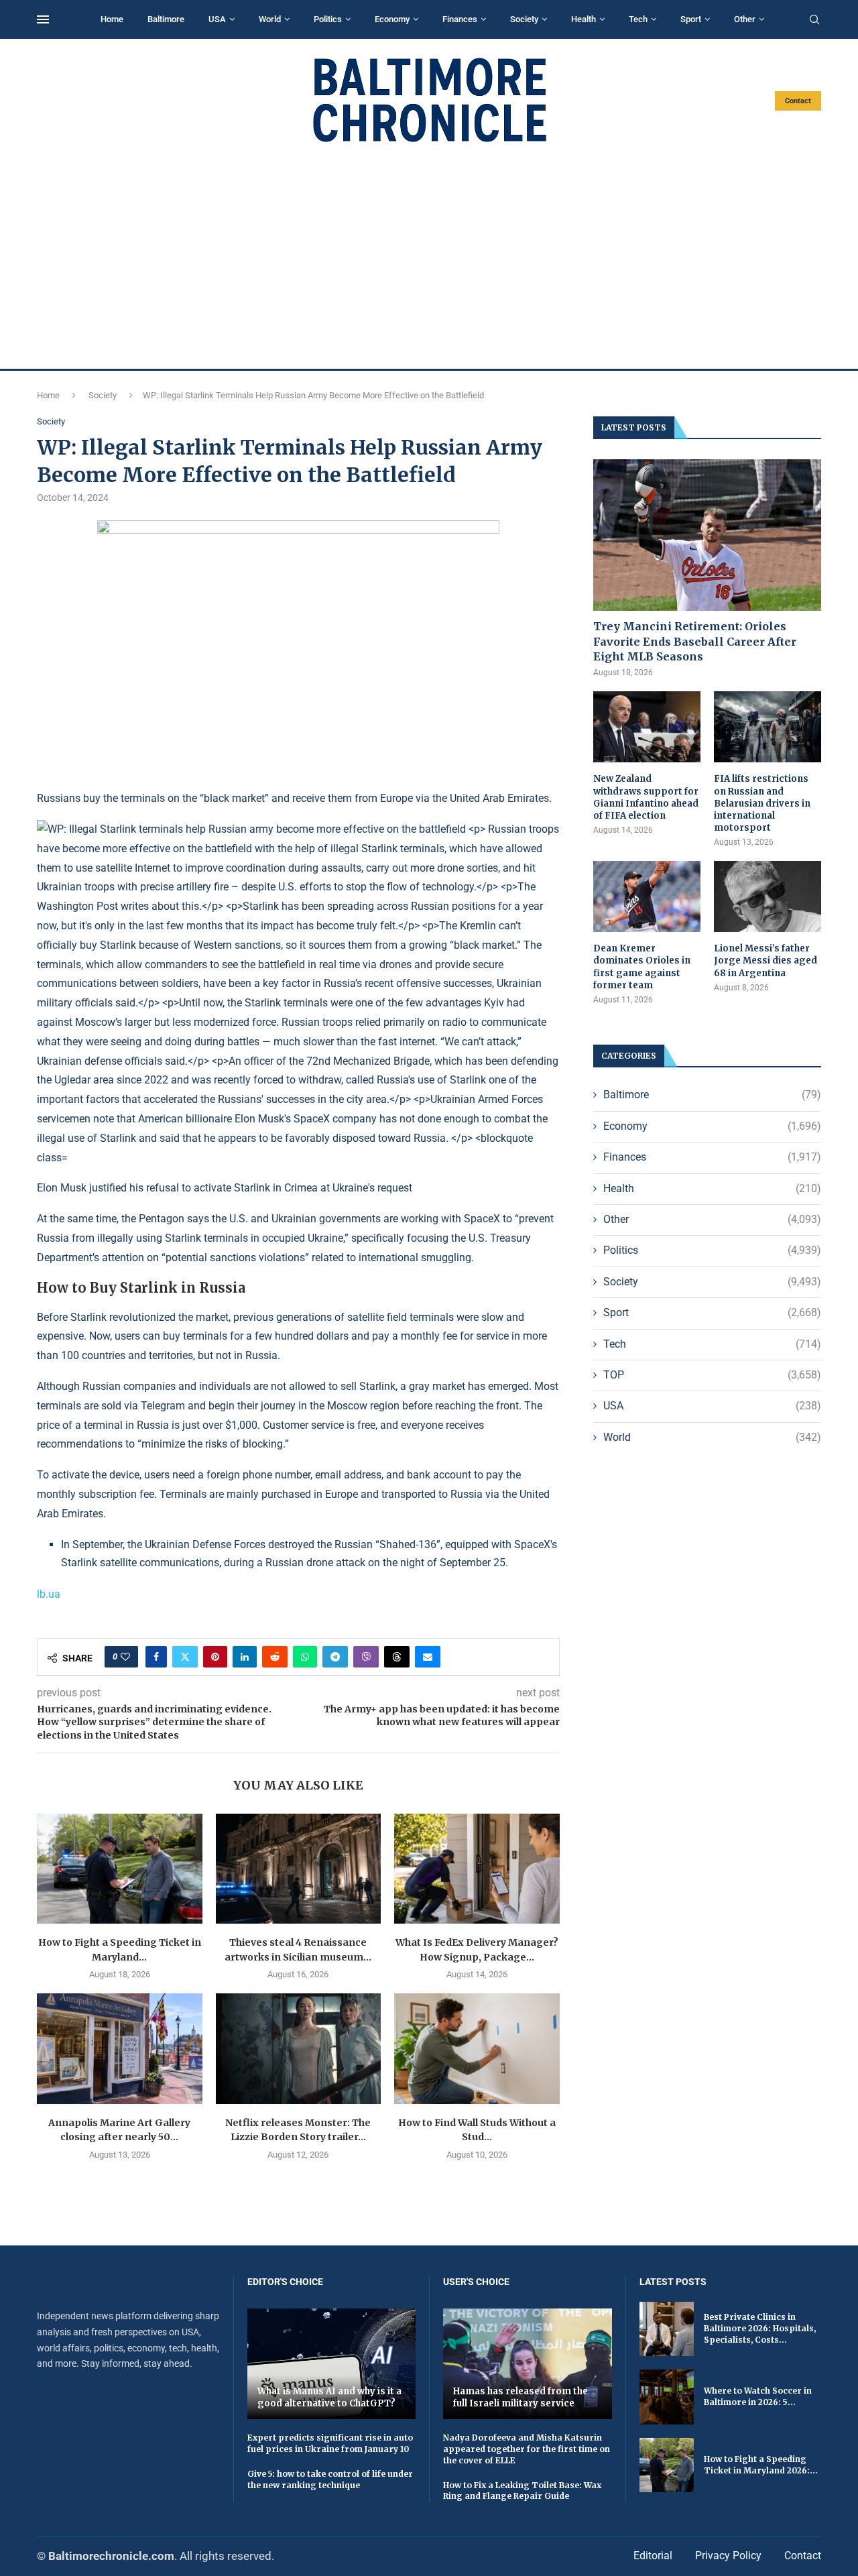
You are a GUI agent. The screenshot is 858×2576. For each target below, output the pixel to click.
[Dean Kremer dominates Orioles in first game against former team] (647, 897)
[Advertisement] (429, 256)
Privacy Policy (728, 2556)
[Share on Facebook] (156, 1657)
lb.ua (49, 1594)
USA (217, 19)
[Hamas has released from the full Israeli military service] (528, 2364)
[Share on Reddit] (275, 1657)
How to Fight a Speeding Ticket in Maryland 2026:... (761, 2465)
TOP (712, 1375)
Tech (638, 19)
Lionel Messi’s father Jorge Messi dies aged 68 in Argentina (765, 960)
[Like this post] (125, 1657)
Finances (460, 19)
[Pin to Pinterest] (215, 1657)
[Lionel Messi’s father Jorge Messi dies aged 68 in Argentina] (768, 897)
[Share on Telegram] (335, 1657)
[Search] (814, 20)
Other (745, 19)
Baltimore (166, 19)
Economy (392, 19)
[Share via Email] (428, 1657)
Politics (328, 19)
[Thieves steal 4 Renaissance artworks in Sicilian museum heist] (299, 1869)
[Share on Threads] (397, 1657)
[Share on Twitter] (185, 1657)
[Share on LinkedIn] (245, 1657)
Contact (798, 101)
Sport (691, 19)
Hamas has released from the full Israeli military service (520, 2397)
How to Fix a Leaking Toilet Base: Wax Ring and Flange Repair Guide (522, 2491)
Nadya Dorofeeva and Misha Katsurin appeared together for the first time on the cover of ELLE (527, 2449)
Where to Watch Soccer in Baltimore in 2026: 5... (758, 2396)
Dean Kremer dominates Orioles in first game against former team (642, 967)
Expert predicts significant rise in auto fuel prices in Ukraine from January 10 (330, 2443)
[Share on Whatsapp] (305, 1657)
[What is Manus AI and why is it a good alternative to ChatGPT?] (332, 2364)
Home (112, 19)
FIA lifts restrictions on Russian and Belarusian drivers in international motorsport (762, 803)
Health (584, 19)
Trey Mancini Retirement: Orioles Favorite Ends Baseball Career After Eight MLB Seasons (695, 641)
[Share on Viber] (366, 1657)
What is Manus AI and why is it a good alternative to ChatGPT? (329, 2397)
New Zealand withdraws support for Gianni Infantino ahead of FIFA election (646, 797)
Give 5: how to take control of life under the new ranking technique (330, 2479)
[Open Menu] (43, 19)
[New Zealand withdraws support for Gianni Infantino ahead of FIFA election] (647, 727)
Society (524, 19)
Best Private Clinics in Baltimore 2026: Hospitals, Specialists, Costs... (760, 2328)
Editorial (653, 2556)
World (270, 19)
